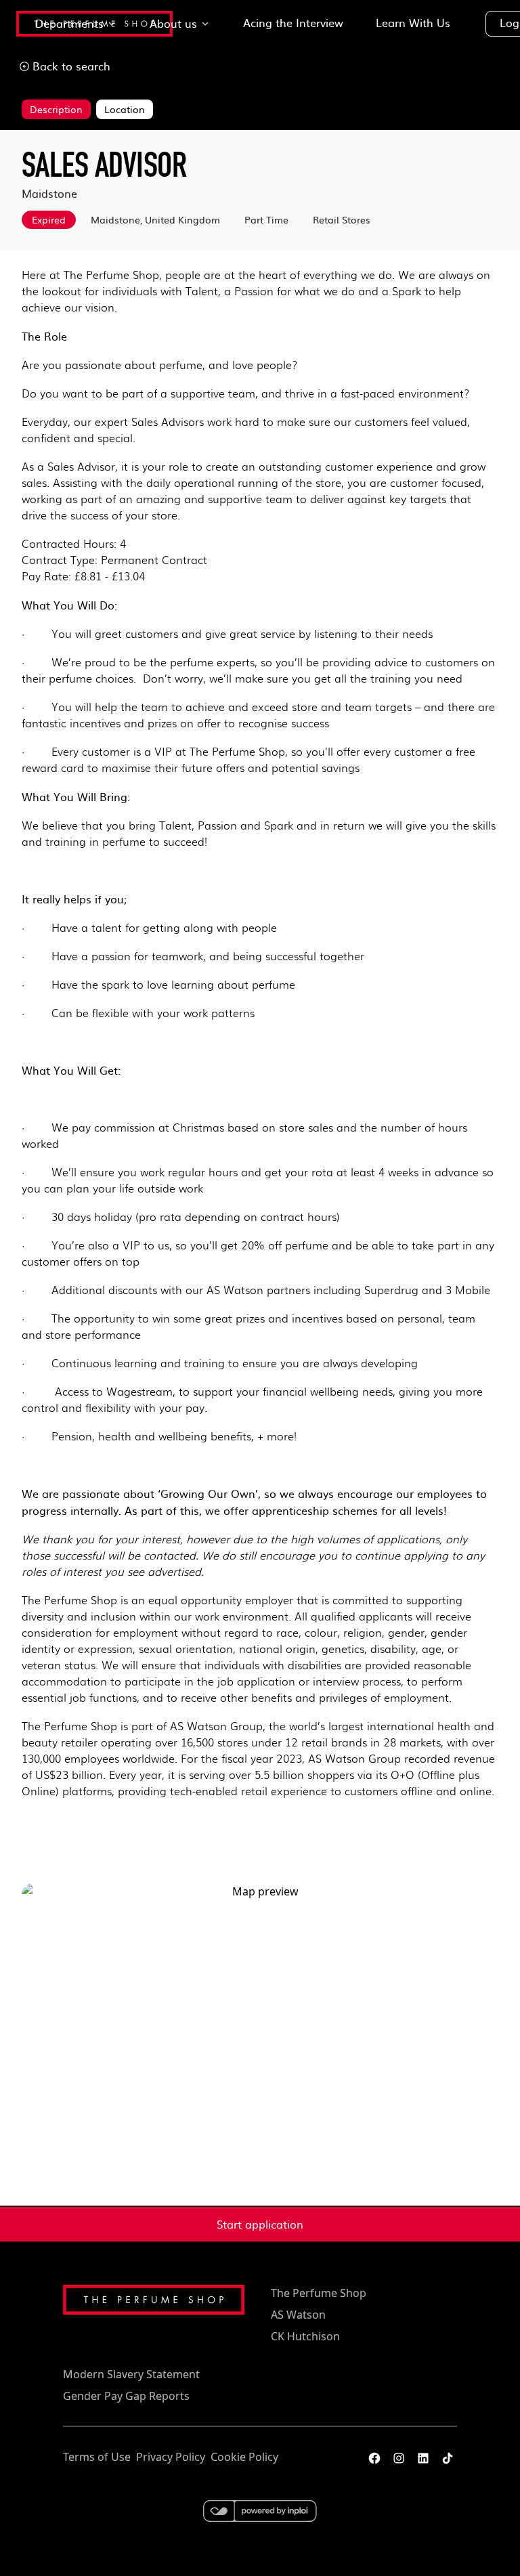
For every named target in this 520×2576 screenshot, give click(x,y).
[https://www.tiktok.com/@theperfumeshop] (448, 2458)
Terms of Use (97, 2457)
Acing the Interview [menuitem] (293, 22)
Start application (260, 2224)
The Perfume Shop (319, 2293)
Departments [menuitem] (69, 23)
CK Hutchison (305, 2336)
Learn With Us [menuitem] (413, 22)
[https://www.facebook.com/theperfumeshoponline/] (374, 2458)
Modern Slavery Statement (131, 2374)
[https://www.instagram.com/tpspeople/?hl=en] (399, 2458)
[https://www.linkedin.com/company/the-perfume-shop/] (423, 2458)
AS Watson (298, 2315)
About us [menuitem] (173, 23)
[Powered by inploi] (260, 2511)
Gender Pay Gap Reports (126, 2396)
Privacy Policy (171, 2457)
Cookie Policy (244, 2457)
